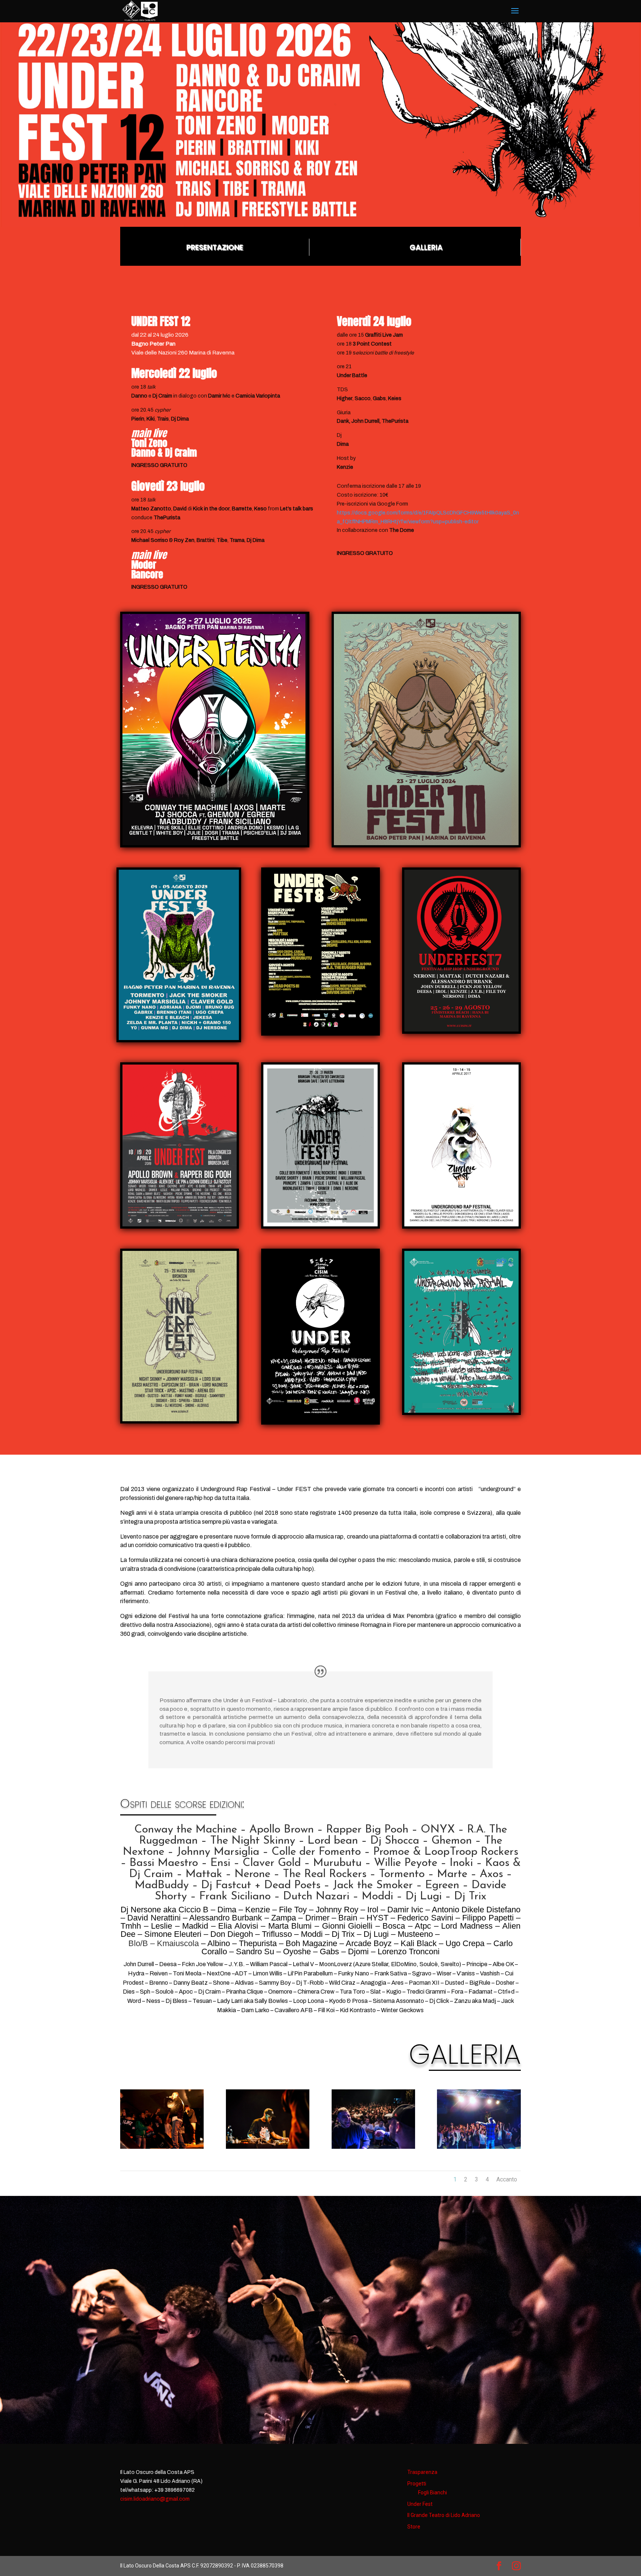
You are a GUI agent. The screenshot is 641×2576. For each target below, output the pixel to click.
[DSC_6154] (373, 2147)
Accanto (507, 2179)
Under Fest (420, 2504)
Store (414, 2527)
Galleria (426, 247)
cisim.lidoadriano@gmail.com (155, 2499)
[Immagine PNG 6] (268, 2147)
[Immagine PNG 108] (479, 2147)
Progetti (417, 2484)
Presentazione (215, 247)
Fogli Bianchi (433, 2492)
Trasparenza (422, 2472)
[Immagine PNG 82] (162, 2147)
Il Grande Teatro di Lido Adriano (444, 2515)
